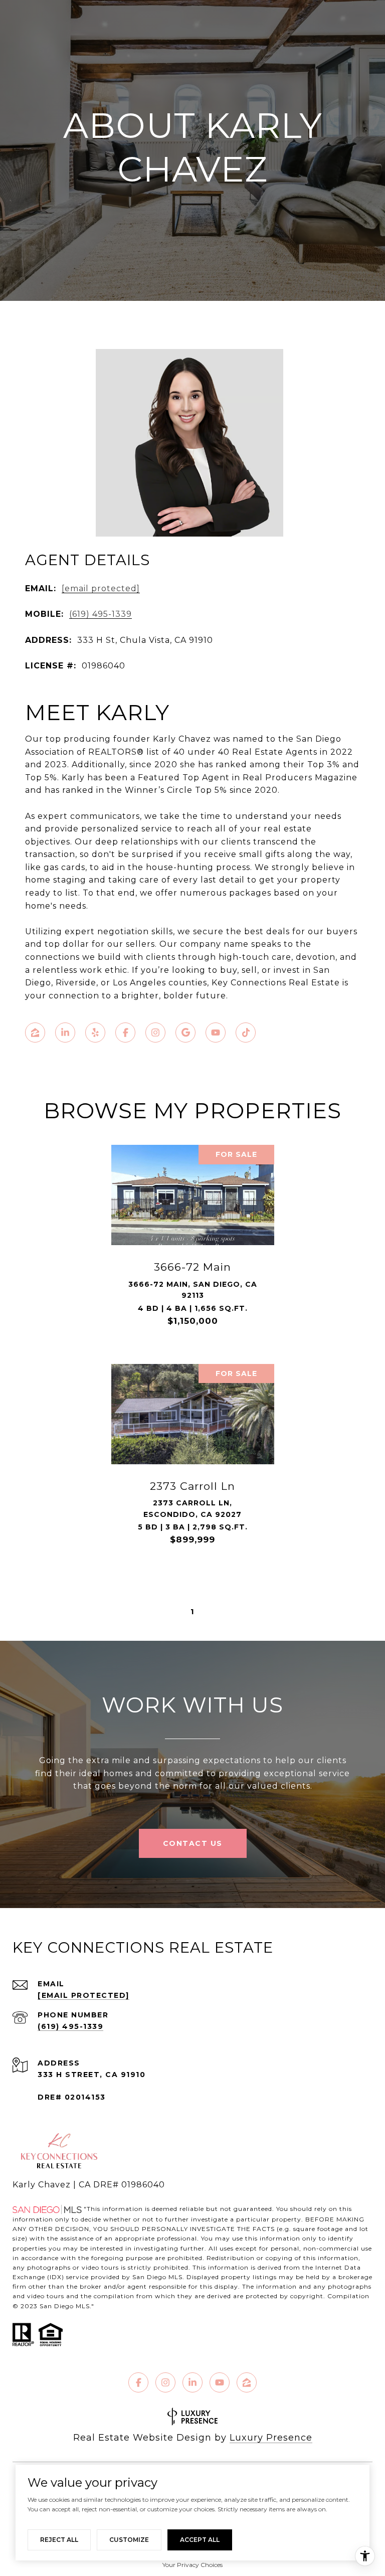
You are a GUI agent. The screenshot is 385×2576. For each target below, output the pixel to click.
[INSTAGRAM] (155, 1033)
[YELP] (95, 1033)
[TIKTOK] (246, 1033)
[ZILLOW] (35, 1033)
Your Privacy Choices (192, 2565)
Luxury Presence (271, 2438)
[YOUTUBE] (216, 1033)
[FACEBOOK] (125, 1033)
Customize (129, 2540)
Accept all (200, 2540)
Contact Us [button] (193, 1843)
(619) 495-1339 (101, 614)
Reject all (59, 2540)
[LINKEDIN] (65, 1033)
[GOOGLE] (185, 1033)
